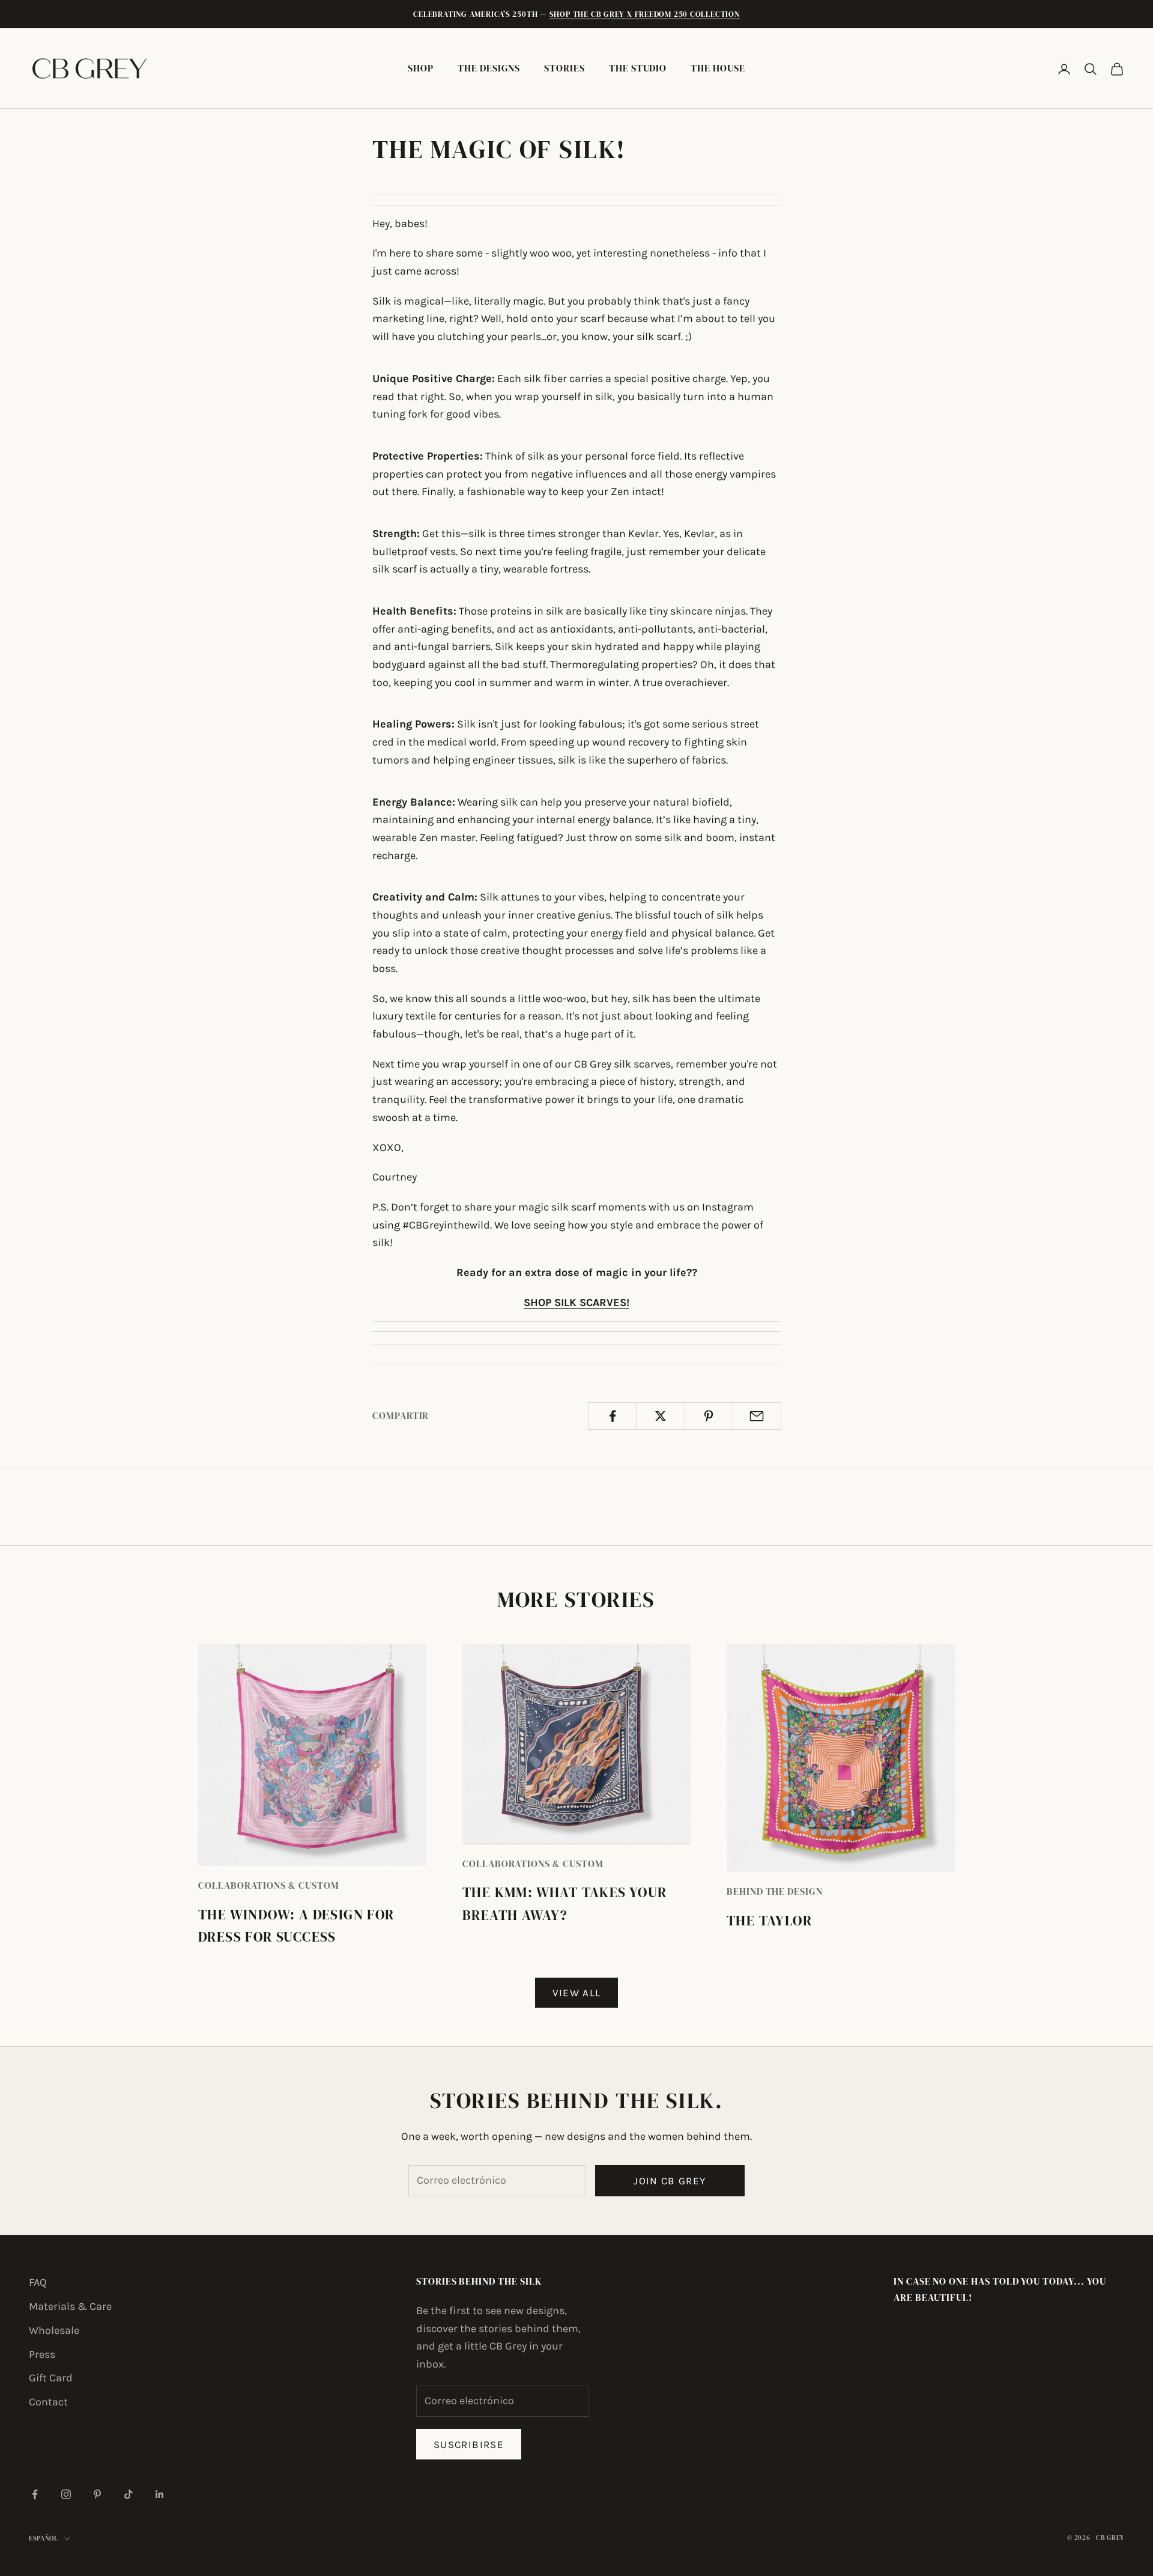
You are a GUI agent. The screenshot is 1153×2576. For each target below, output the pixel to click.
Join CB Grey (670, 2181)
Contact (48, 2402)
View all (577, 1993)
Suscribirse (469, 2444)
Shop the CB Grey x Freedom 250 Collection (645, 14)
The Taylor (769, 1921)
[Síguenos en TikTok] (129, 2494)
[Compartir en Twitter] (660, 1416)
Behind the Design (775, 1891)
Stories (564, 68)
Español (44, 2538)
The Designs (489, 68)
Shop (421, 68)
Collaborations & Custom (269, 1885)
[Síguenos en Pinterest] (97, 2494)
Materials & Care (70, 2306)
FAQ (38, 2282)
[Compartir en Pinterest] (709, 1416)
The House (718, 68)
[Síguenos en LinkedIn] (160, 2494)
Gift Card (51, 2378)
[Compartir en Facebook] (612, 1416)
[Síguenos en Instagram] (66, 2494)
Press (42, 2354)
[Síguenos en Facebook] (35, 2494)
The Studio (638, 68)
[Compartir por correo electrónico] (757, 1416)
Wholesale (54, 2330)
